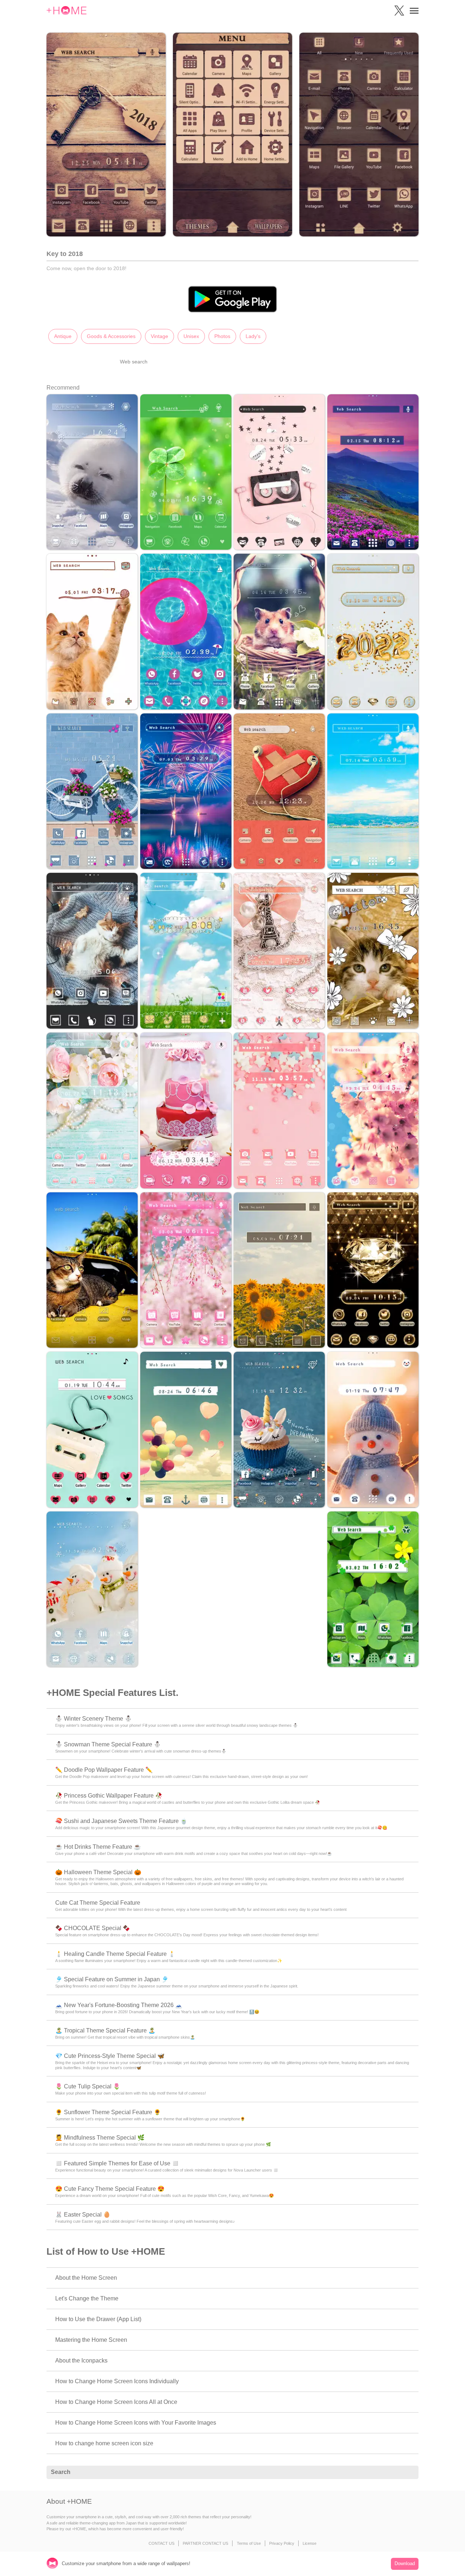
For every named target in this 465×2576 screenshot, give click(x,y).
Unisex (191, 336)
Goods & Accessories (111, 336)
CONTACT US (161, 2543)
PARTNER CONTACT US (205, 2543)
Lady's (253, 336)
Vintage (159, 336)
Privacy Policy (282, 2543)
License (310, 2543)
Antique (63, 336)
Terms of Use (249, 2543)
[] (409, 2473)
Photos (222, 336)
